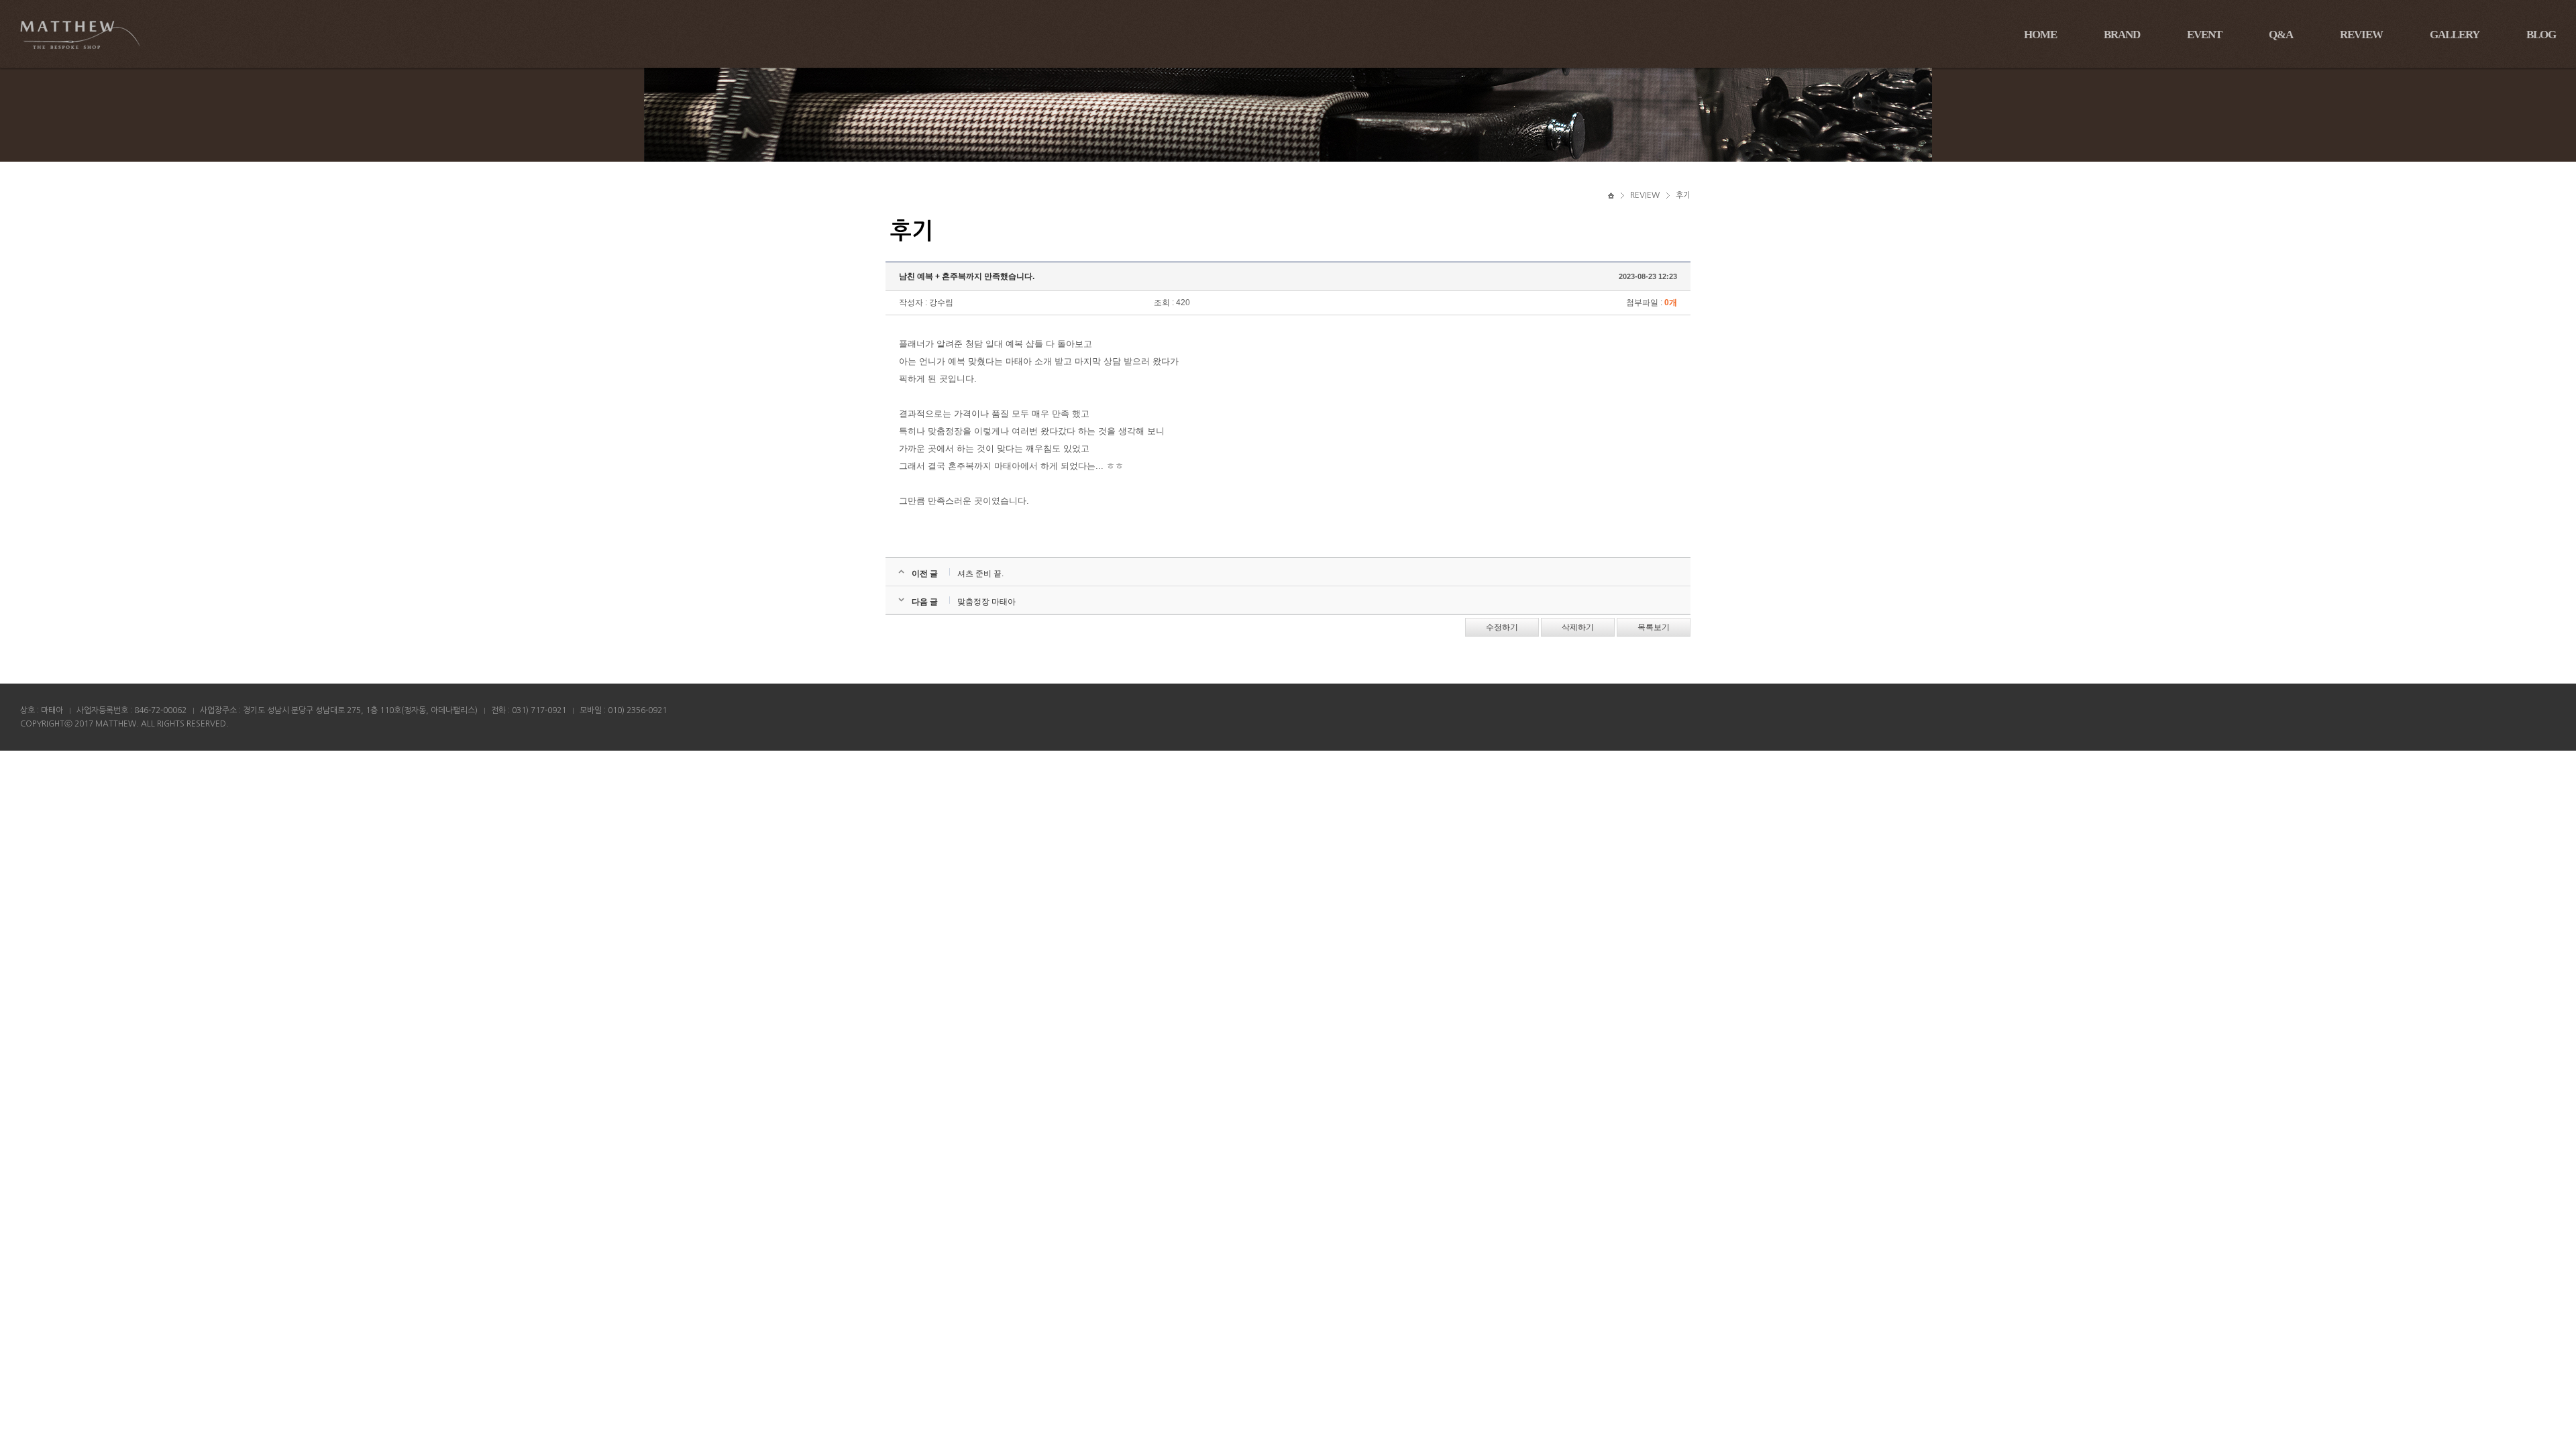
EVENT (2204, 35)
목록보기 (1654, 627)
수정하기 (1502, 627)
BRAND (2122, 35)
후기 (1683, 195)
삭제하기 (1578, 627)
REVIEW (2361, 35)
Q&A (2281, 35)
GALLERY (2455, 35)
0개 (1671, 303)
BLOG (2541, 35)
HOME (2040, 35)
